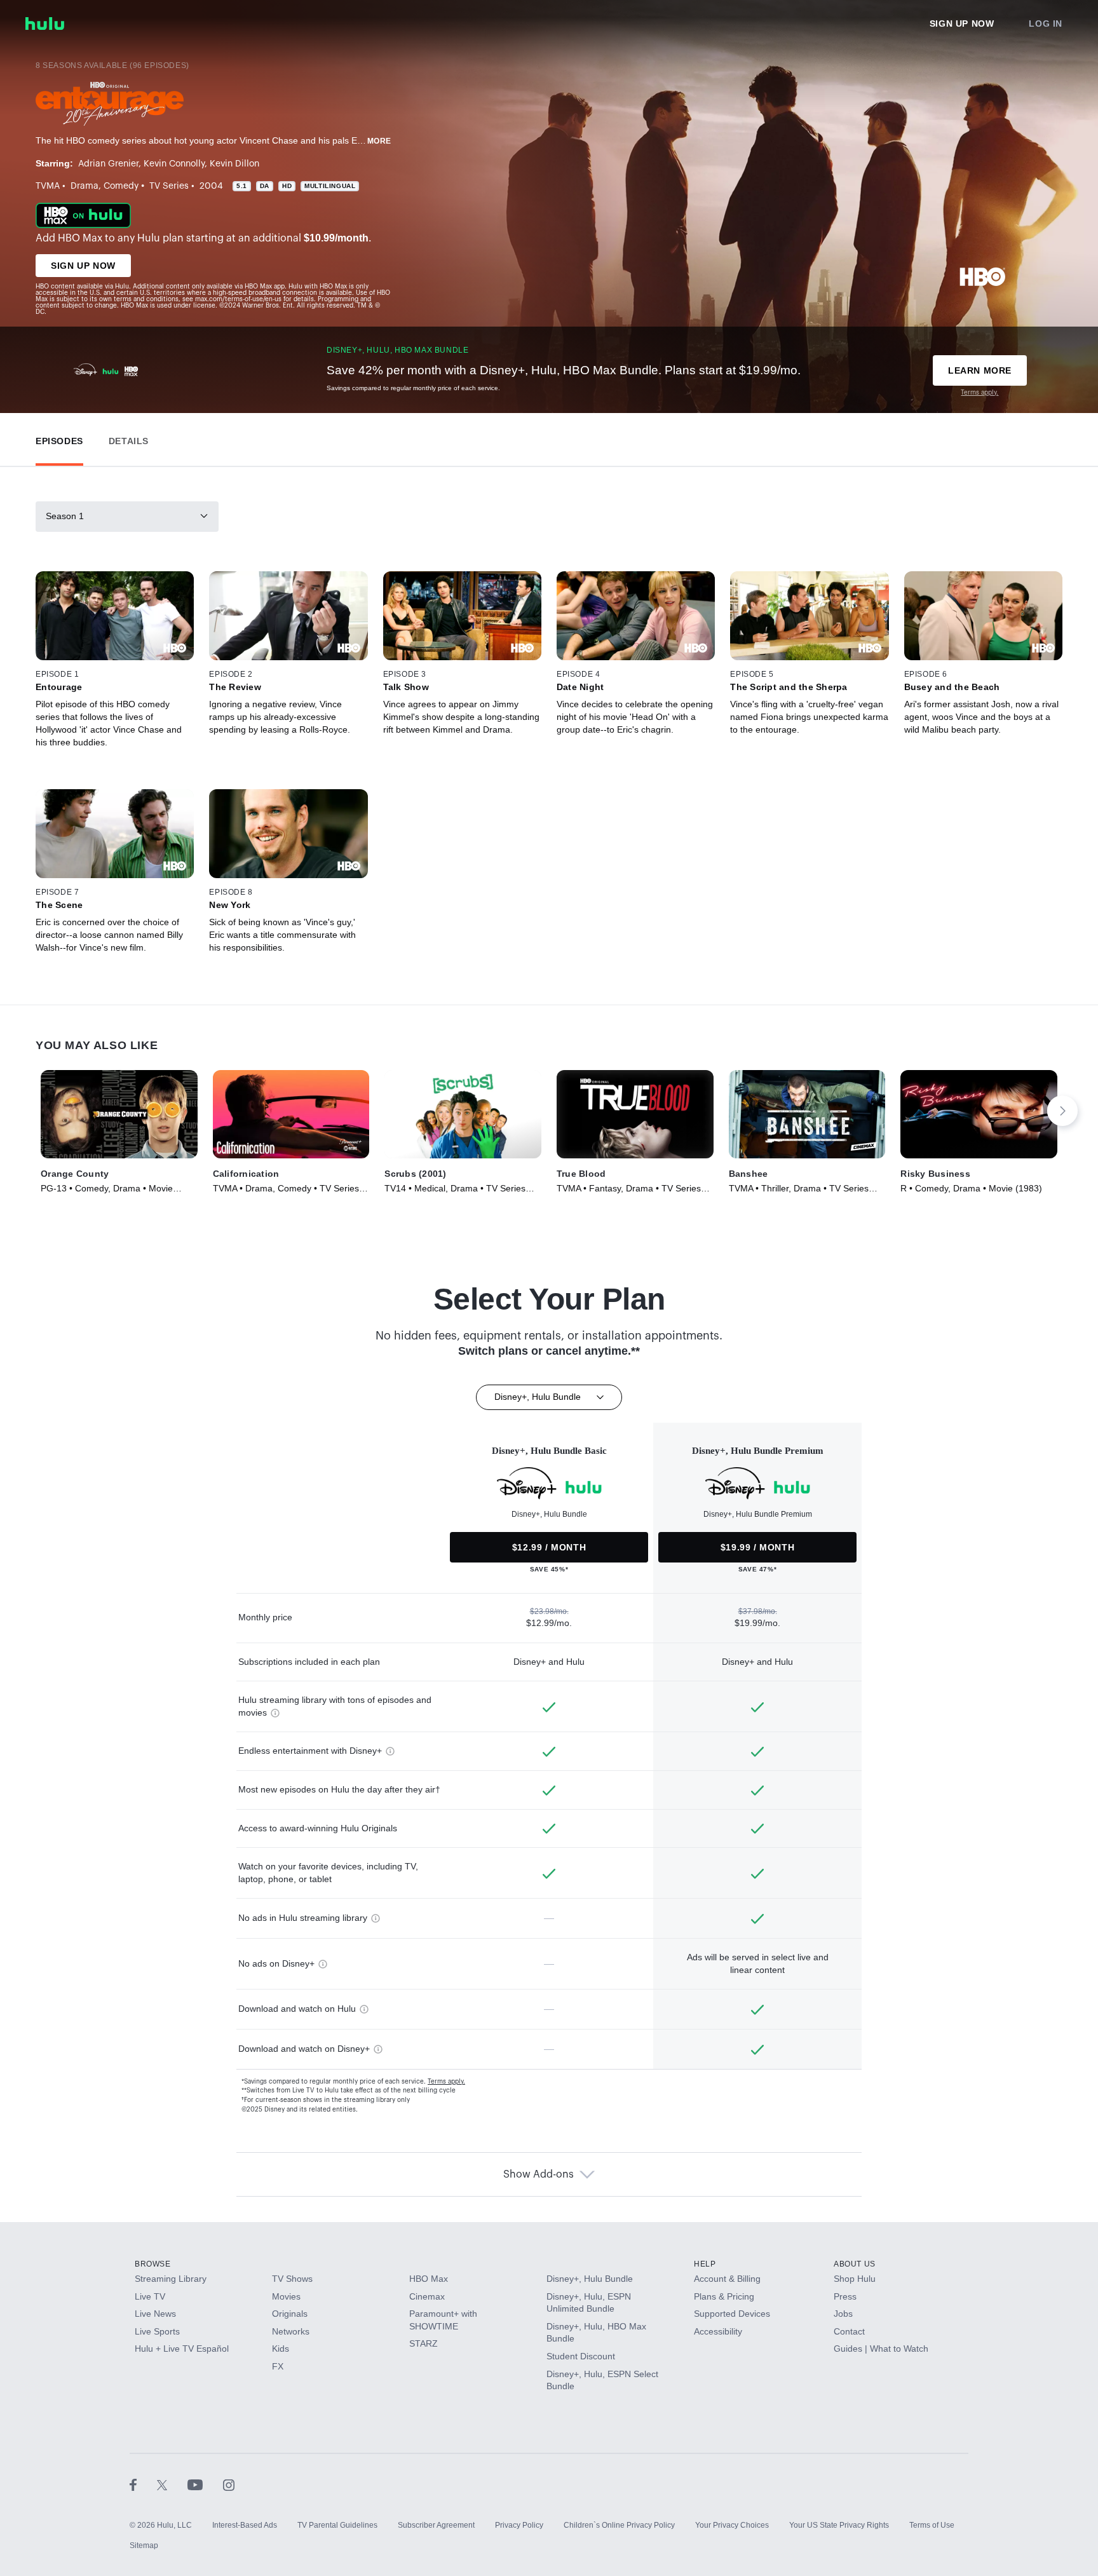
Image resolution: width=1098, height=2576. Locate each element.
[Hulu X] (172, 2484)
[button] (59, 438)
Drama (85, 186)
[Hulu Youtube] (205, 2484)
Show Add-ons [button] (539, 2174)
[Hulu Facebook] (143, 2484)
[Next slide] (1062, 1111)
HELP (705, 2264)
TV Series (169, 186)
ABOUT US (855, 2264)
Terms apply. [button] (446, 2082)
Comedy (121, 186)
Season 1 (65, 516)
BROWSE (153, 2264)
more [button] (379, 141)
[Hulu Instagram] (229, 2484)
